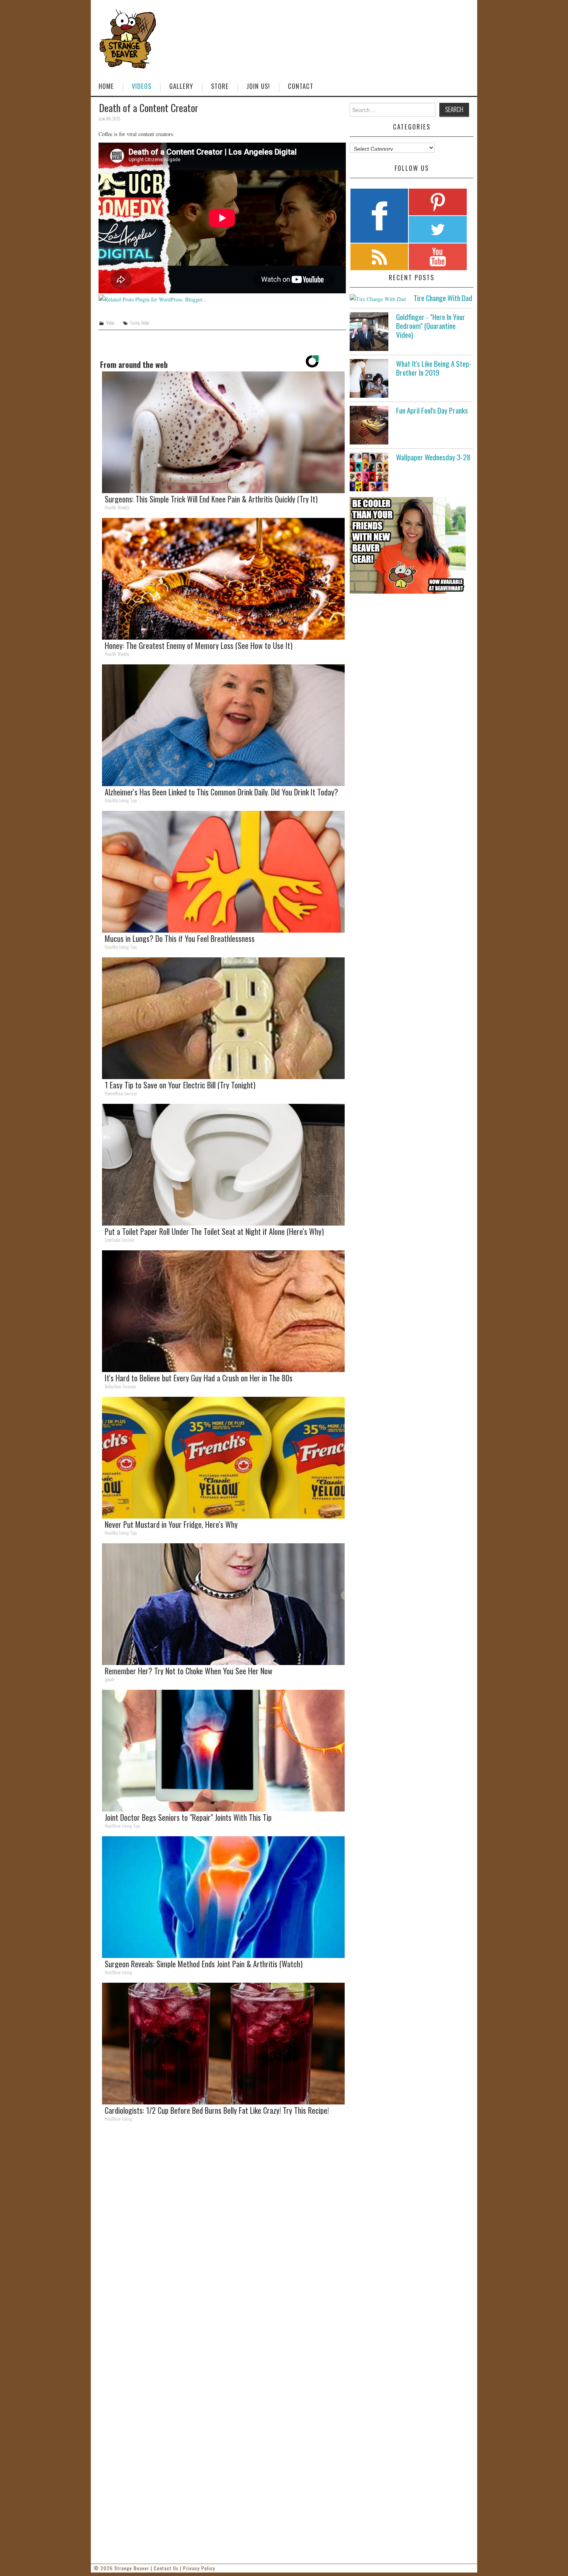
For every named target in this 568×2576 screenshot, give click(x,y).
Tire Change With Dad (443, 298)
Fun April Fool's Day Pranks (432, 410)
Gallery (181, 86)
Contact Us (166, 2568)
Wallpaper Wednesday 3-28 (433, 457)
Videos (142, 86)
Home (106, 86)
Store (220, 86)
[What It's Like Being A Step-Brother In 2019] (369, 378)
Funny (135, 323)
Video (110, 323)
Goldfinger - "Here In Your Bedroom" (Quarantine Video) (431, 326)
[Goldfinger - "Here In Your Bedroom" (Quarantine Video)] (369, 332)
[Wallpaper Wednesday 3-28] (369, 472)
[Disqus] (222, 2234)
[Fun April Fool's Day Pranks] (369, 425)
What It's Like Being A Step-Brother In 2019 (434, 368)
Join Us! (258, 86)
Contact (301, 86)
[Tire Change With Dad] (378, 299)
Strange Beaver (132, 2568)
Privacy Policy (199, 2568)
